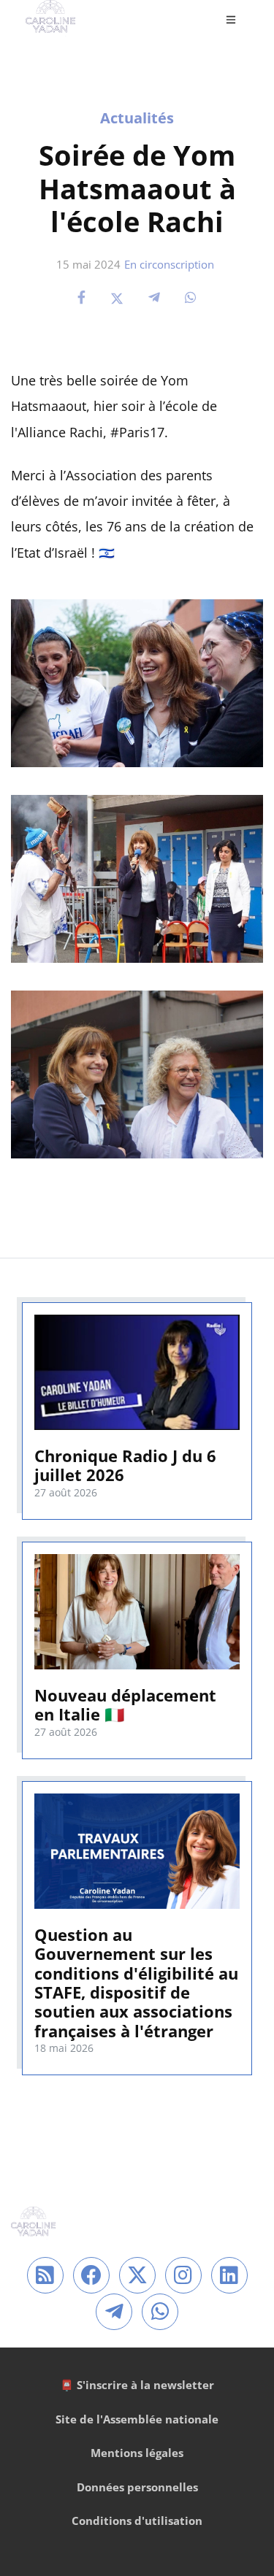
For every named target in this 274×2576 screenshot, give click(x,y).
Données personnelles (137, 2487)
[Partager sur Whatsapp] (191, 297)
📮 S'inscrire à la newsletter (137, 2385)
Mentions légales (137, 2453)
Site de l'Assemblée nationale (137, 2419)
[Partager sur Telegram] (154, 297)
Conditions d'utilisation (137, 2521)
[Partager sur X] (117, 297)
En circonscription (169, 264)
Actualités (137, 118)
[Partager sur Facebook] (81, 297)
